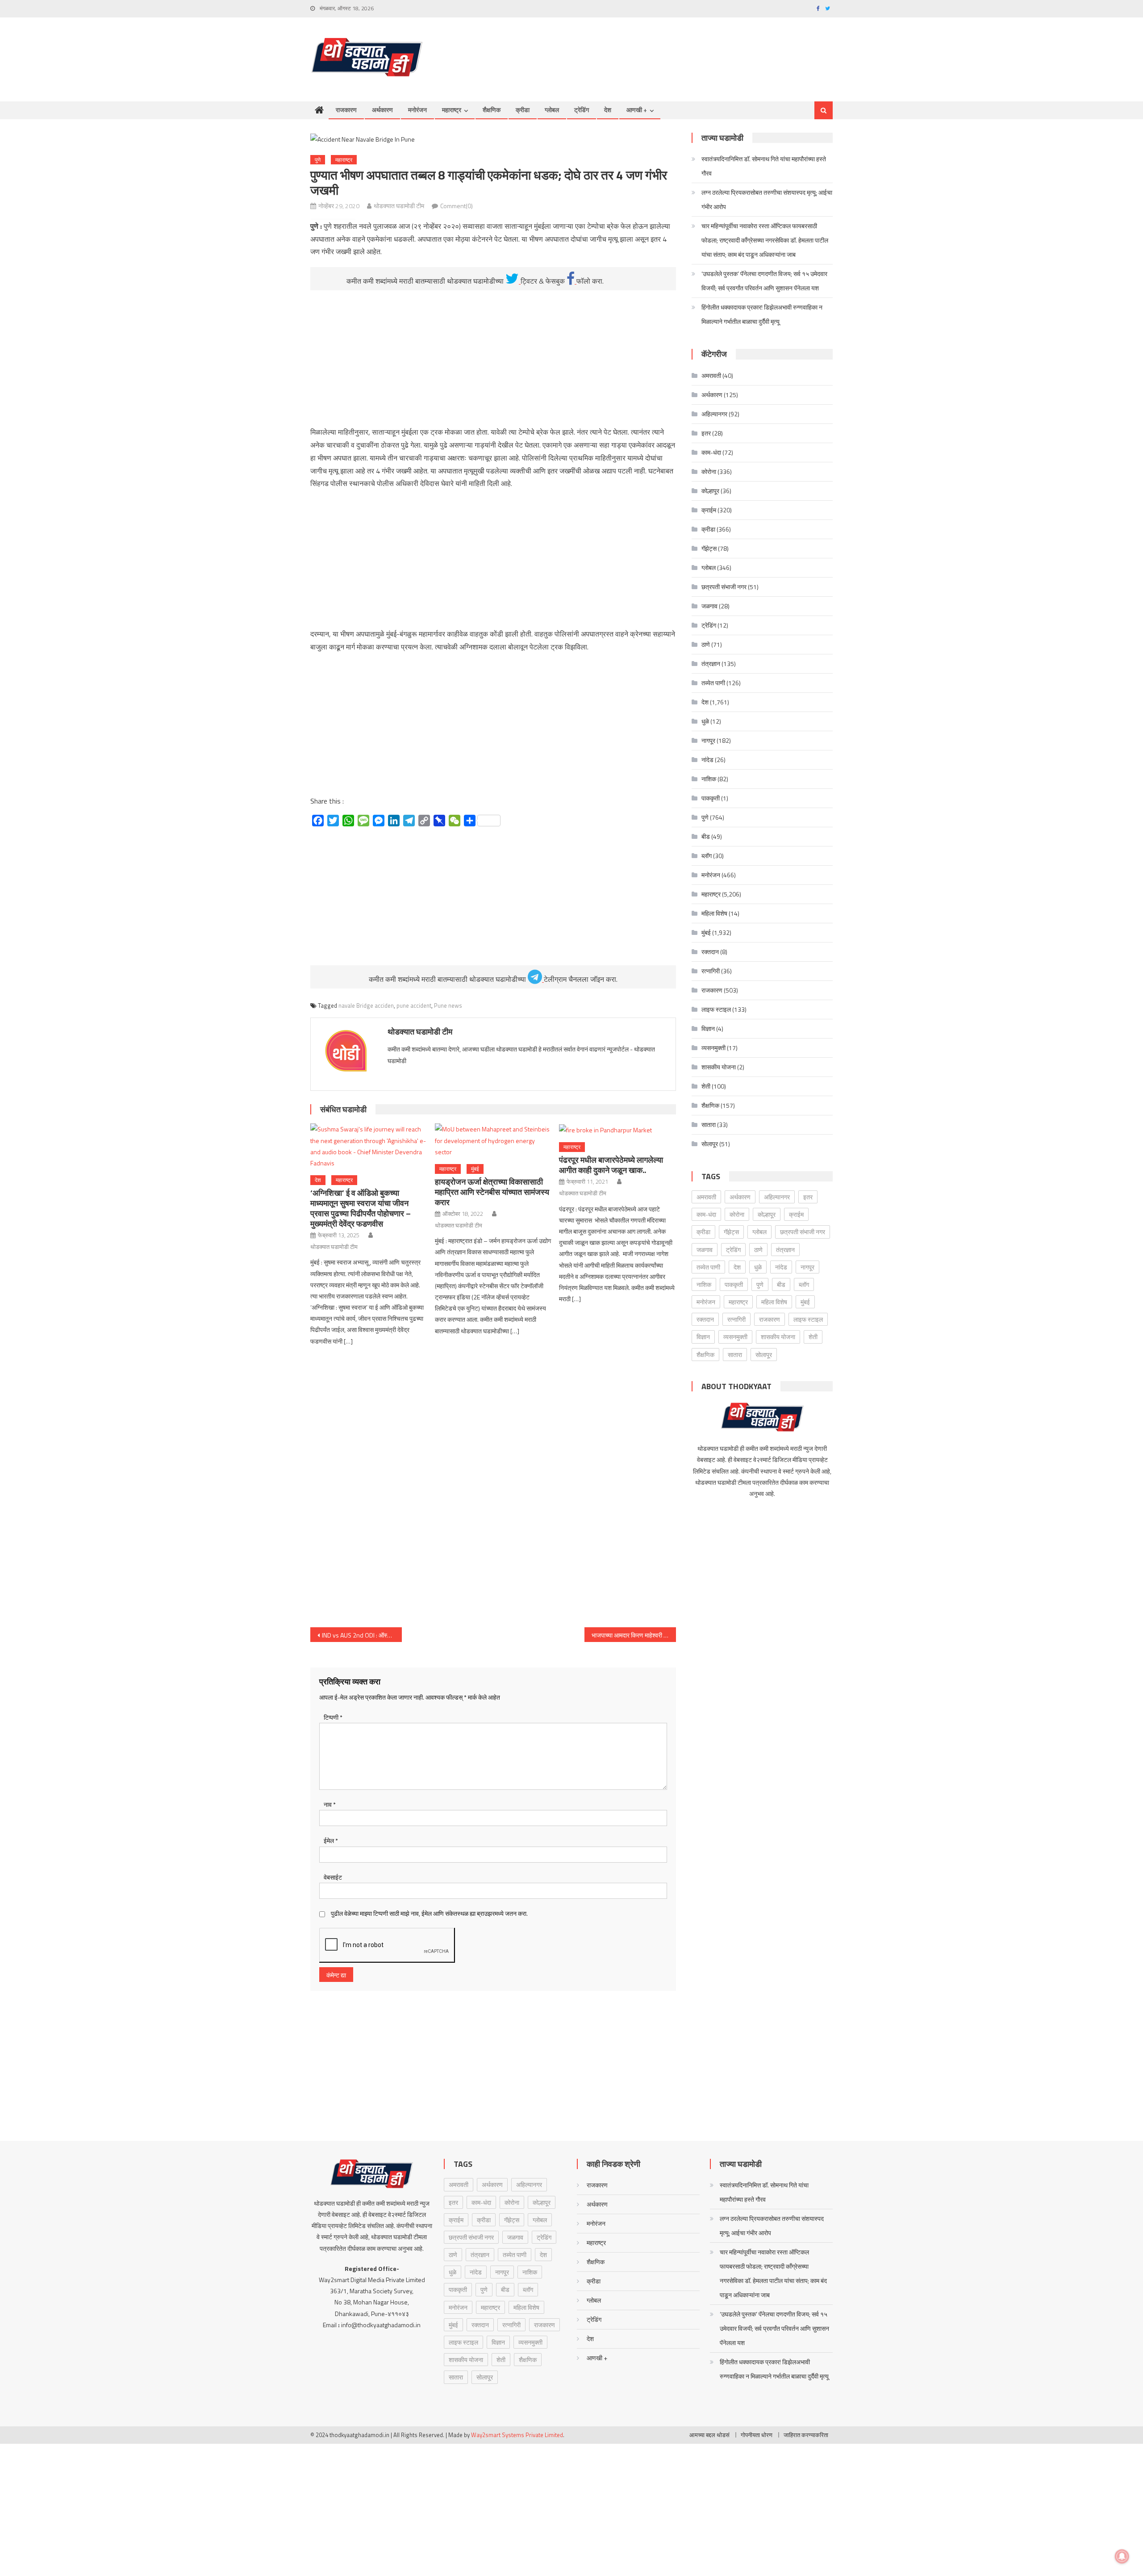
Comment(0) (457, 206)
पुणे (318, 160)
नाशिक (709, 779)
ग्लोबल (552, 110)
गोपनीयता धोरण (757, 2435)
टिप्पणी (333, 1717)
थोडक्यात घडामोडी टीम (399, 206)
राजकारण (346, 110)
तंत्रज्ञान (711, 664)
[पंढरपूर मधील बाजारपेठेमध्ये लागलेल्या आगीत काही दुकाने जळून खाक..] (617, 1129)
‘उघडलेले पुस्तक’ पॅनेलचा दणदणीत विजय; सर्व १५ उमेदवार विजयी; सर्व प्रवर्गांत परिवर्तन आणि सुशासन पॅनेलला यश (764, 281)
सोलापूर (710, 1144)
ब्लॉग (707, 856)
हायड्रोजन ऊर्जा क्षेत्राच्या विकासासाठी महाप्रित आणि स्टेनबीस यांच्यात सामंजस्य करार (492, 1192)
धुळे (705, 721)
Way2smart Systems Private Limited (517, 2435)
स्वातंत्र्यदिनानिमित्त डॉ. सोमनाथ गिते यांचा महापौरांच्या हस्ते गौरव (764, 166)
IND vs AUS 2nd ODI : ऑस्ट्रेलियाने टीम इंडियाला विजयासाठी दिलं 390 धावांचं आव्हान (362, 1635)
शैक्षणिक (492, 110)
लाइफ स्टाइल (716, 1009)
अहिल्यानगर (714, 414)
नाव (330, 1804)
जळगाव (709, 606)
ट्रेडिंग (582, 110)
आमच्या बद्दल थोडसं (709, 2435)
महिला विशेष (714, 913)
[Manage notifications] (1122, 2556)
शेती (706, 1086)
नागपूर (708, 740)
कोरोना (709, 471)
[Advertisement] (670, 50)
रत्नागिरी (711, 971)
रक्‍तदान (710, 952)
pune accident (414, 1005)
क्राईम (709, 510)
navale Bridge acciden (366, 1005)
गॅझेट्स (709, 548)
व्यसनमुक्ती (713, 1048)
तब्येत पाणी (713, 683)
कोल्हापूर (710, 491)
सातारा (709, 1125)
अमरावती (711, 375)
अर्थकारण (382, 110)
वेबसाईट (333, 1877)
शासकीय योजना (719, 1067)
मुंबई (475, 1169)
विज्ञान (708, 1028)
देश (608, 110)
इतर (706, 433)
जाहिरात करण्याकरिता (806, 2435)
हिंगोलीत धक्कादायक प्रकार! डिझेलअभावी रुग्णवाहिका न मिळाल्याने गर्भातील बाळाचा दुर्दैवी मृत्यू (762, 314)
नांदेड (707, 760)
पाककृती (711, 798)
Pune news (448, 1005)
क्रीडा (523, 110)
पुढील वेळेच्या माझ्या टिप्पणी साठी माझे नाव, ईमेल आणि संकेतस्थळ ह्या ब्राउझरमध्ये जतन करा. (429, 1913)
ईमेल (331, 1841)
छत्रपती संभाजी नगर (724, 587)
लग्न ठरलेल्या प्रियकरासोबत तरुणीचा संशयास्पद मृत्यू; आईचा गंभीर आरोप (767, 199)
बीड (706, 836)
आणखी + (637, 110)
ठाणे (706, 644)
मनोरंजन (417, 110)
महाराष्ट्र (452, 110)
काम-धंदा (711, 452)
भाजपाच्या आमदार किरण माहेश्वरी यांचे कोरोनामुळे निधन (634, 1635)
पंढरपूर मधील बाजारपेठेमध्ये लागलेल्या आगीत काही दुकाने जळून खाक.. (611, 1165)
